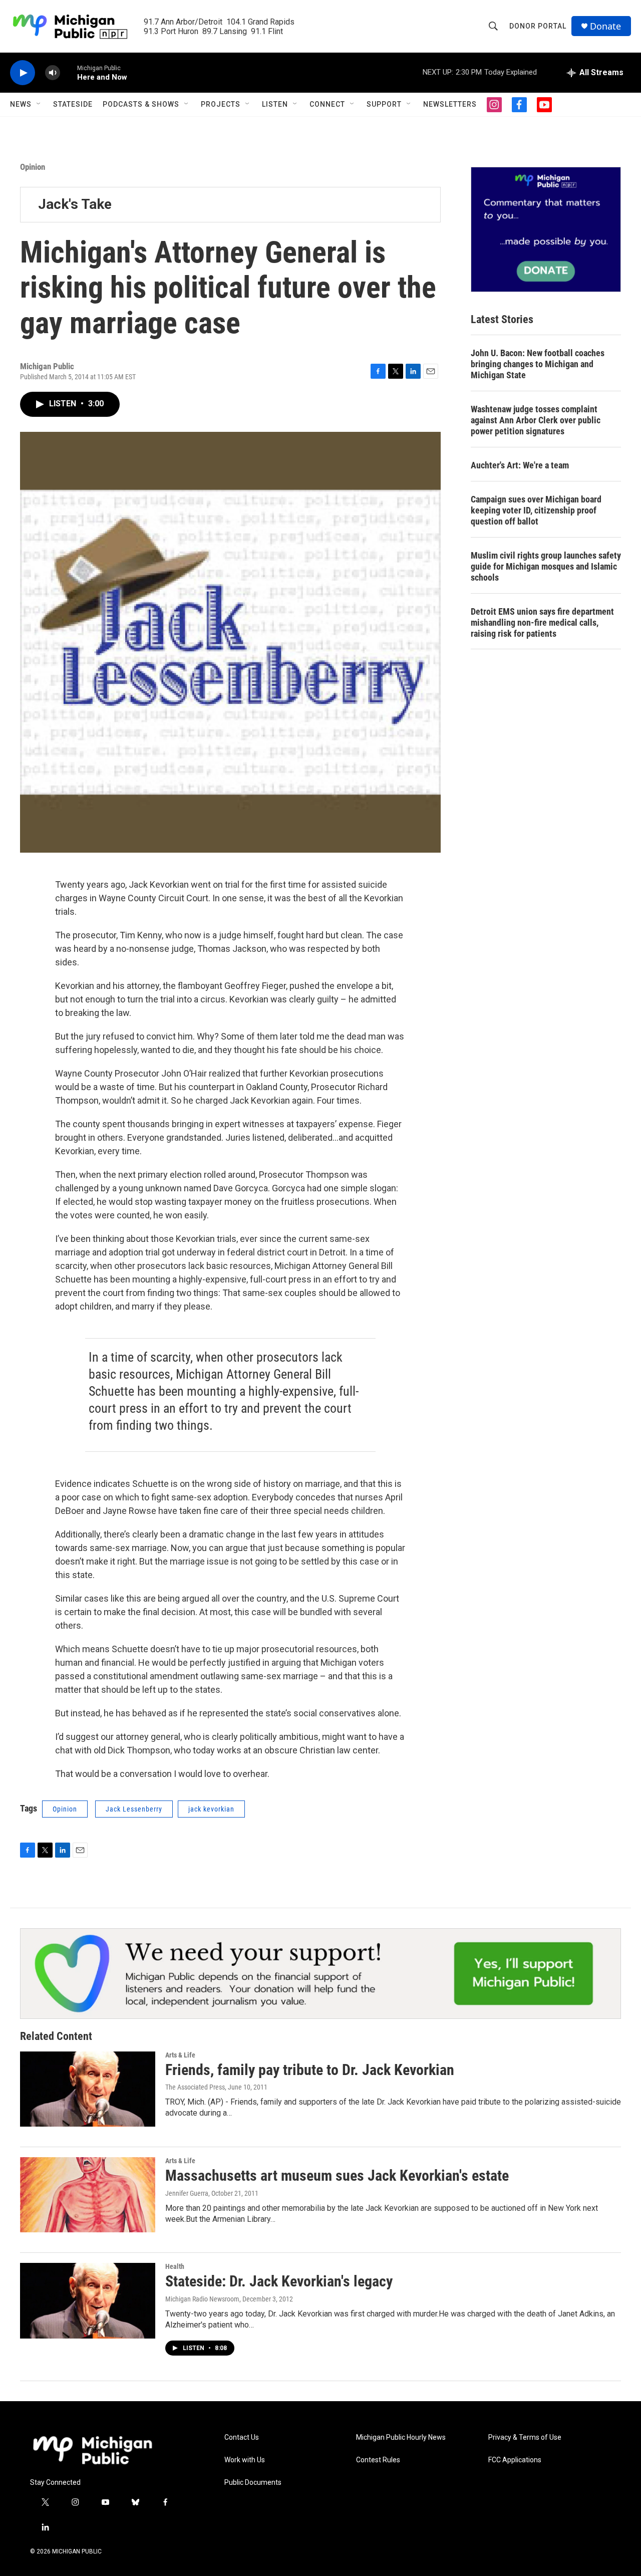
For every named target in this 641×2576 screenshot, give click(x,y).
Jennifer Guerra (187, 2193)
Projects (221, 104)
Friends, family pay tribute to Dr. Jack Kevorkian (310, 2070)
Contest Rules (378, 2460)
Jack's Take (75, 204)
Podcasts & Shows (141, 104)
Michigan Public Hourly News (401, 2437)
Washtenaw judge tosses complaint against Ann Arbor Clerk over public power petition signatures (536, 420)
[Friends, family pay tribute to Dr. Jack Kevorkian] (88, 2089)
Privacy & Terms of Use (525, 2437)
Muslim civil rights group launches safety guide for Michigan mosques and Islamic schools (546, 566)
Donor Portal (538, 26)
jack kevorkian (211, 1809)
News (21, 104)
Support (384, 104)
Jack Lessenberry (134, 1809)
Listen (275, 104)
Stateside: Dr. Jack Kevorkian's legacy (279, 2281)
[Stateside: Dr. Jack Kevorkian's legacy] (88, 2300)
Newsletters (450, 104)
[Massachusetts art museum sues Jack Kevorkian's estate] (88, 2195)
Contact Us (242, 2437)
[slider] (69, 72)
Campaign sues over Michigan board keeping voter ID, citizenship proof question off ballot (536, 510)
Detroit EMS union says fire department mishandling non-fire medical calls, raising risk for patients (542, 622)
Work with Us (245, 2460)
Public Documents (253, 2483)
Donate (605, 26)
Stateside (73, 104)
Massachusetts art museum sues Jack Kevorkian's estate (337, 2175)
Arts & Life (180, 2055)
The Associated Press (195, 2087)
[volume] (53, 73)
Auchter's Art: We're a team (520, 465)
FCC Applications (515, 2460)
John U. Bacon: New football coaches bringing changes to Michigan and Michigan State (538, 364)
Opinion (33, 167)
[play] (23, 73)
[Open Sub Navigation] (39, 104)
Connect (327, 104)
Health (175, 2266)
